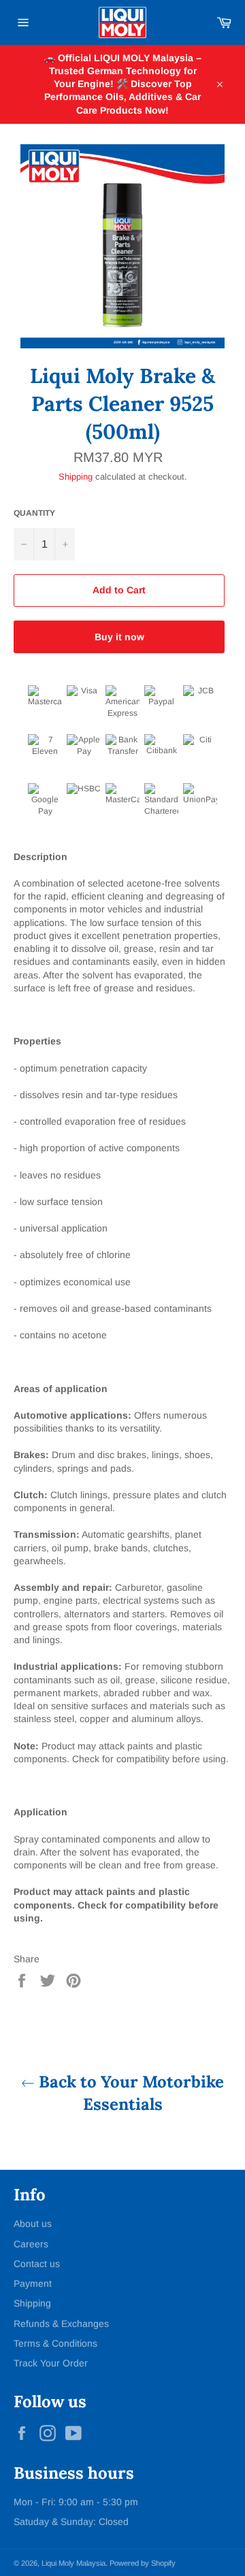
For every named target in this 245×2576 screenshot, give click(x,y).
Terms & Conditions (55, 2343)
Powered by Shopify (143, 2563)
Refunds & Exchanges (61, 2324)
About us (33, 2224)
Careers (31, 2244)
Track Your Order (51, 2363)
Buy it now (119, 637)
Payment (33, 2283)
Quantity (34, 513)
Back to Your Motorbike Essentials (129, 2093)
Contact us (37, 2264)
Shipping (76, 477)
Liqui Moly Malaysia (73, 2563)
